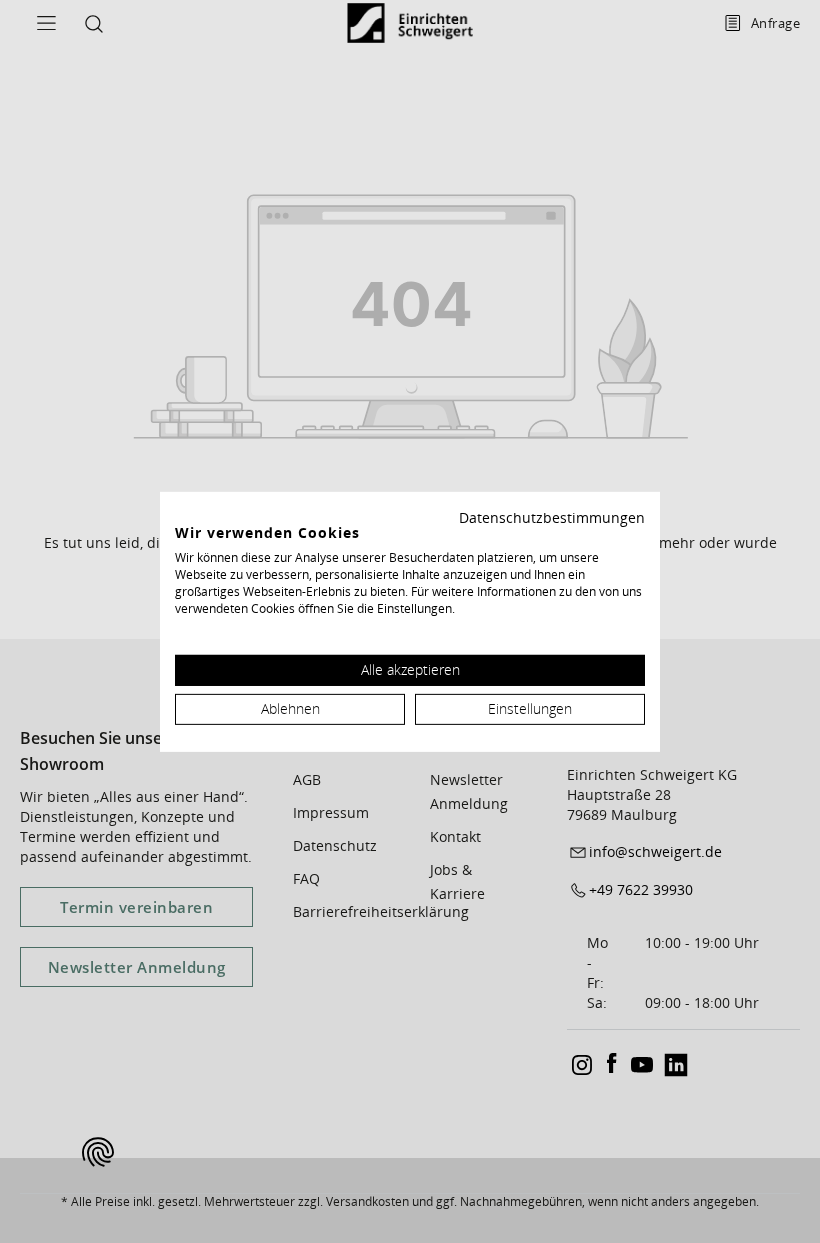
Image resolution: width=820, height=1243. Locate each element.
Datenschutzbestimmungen (552, 516)
